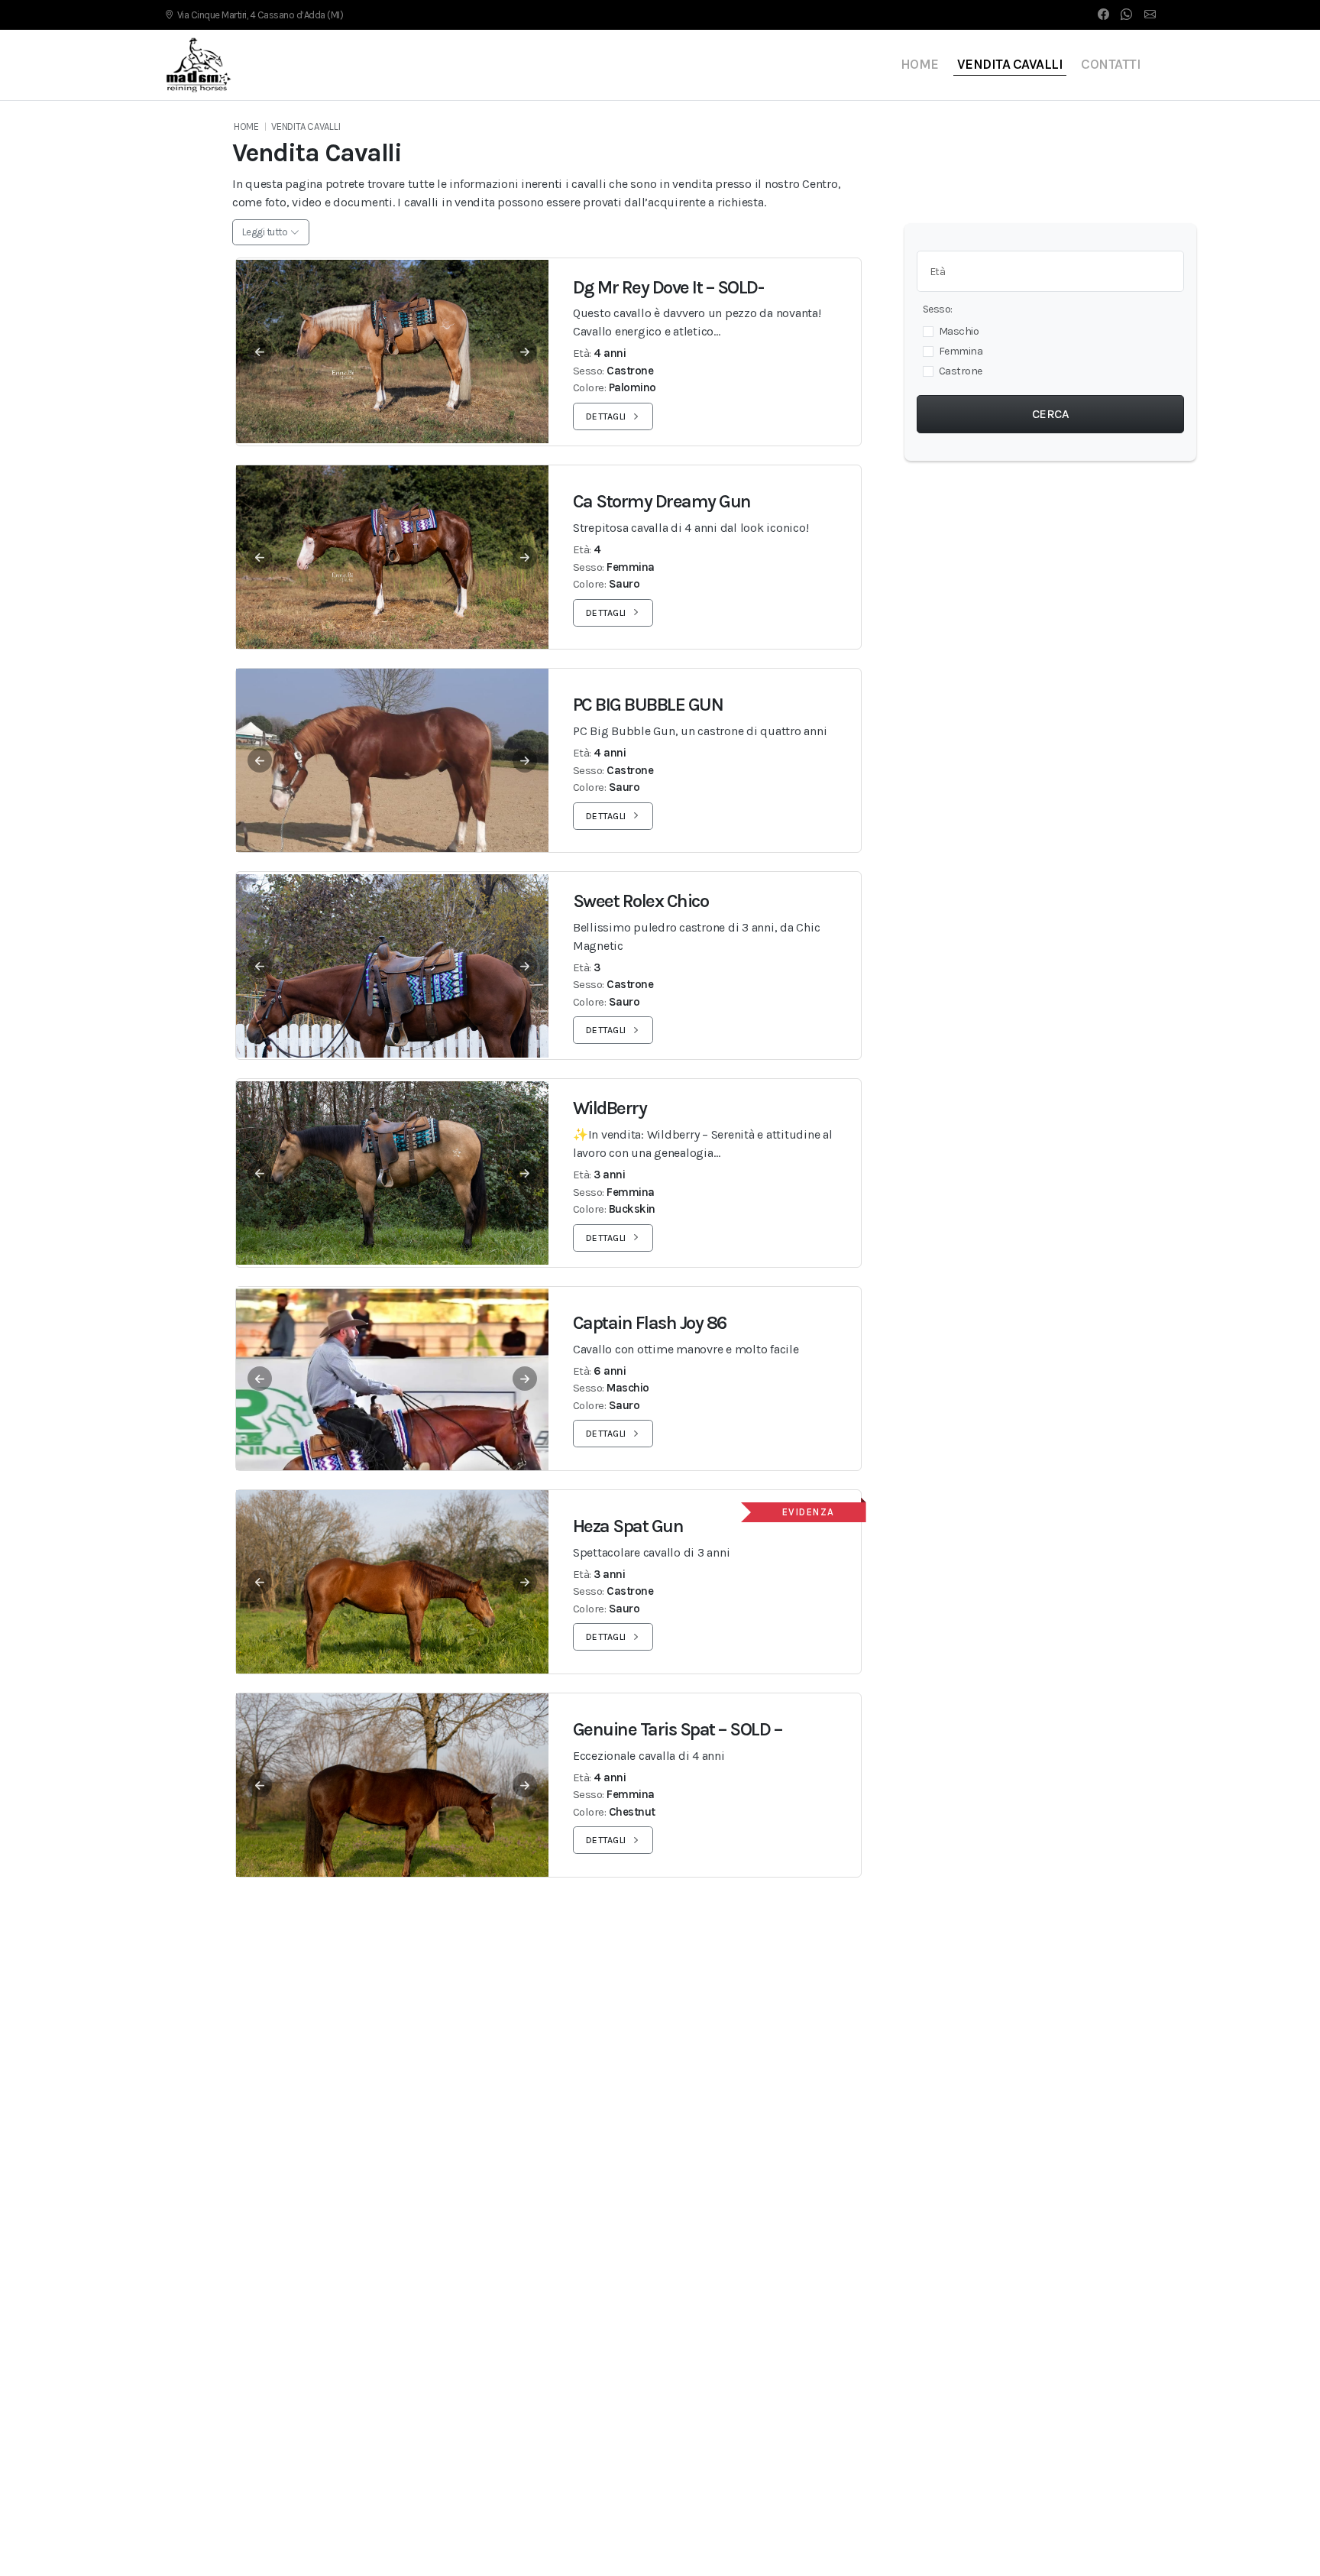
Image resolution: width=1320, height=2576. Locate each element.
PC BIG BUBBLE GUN (648, 705)
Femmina (961, 351)
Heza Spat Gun (628, 1526)
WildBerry (610, 1108)
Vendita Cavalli (1010, 64)
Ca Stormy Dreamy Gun (662, 501)
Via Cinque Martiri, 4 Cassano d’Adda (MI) (260, 15)
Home (920, 64)
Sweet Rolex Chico (641, 901)
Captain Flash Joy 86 (650, 1323)
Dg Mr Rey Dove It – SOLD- (668, 287)
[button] (392, 352)
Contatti (1111, 64)
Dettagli (606, 416)
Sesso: (938, 309)
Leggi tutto (265, 232)
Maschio (959, 331)
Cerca (1051, 414)
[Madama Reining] (199, 65)
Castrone (961, 371)
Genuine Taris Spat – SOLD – (678, 1729)
